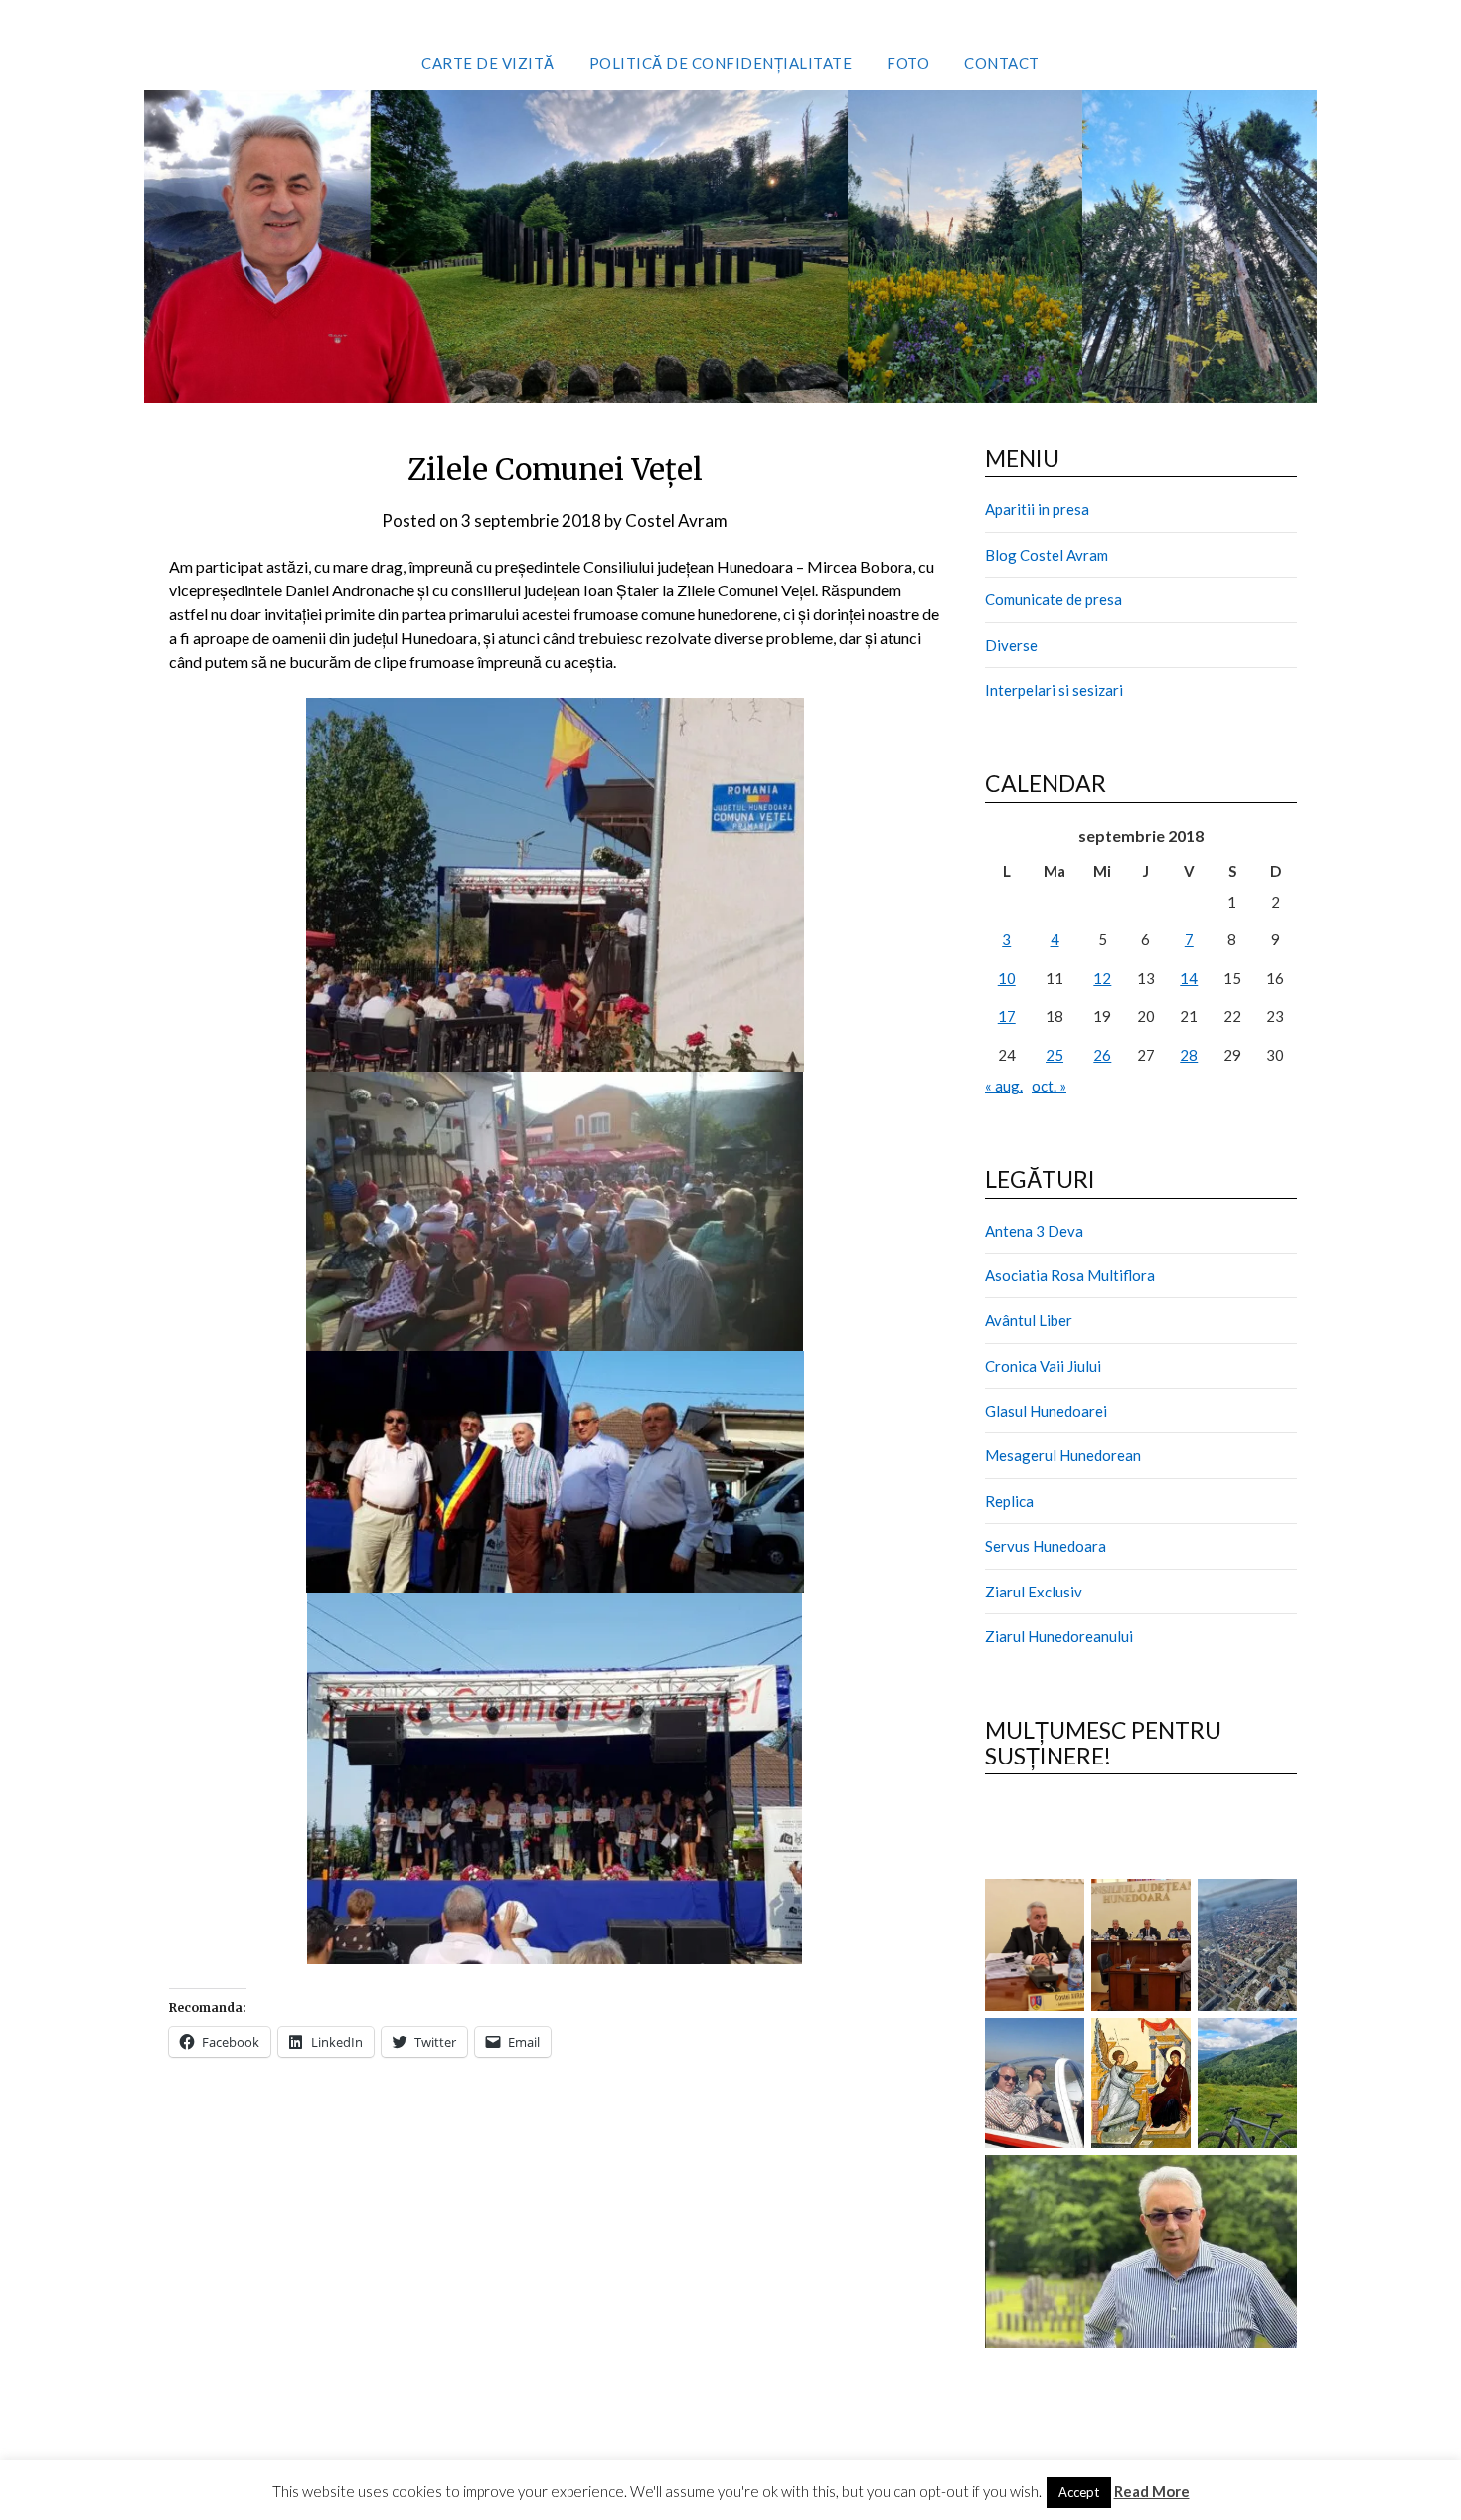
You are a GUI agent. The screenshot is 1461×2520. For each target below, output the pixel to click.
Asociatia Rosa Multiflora (1070, 1275)
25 (1055, 1055)
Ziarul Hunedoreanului (1059, 1636)
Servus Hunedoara (1046, 1546)
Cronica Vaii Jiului (1043, 1366)
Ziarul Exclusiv (1034, 1592)
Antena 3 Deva (1034, 1231)
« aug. (1004, 1086)
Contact (1002, 63)
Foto (908, 63)
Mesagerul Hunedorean (1063, 1455)
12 (1102, 978)
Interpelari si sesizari (1054, 690)
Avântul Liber (1029, 1320)
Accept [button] (1079, 2492)
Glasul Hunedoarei (1046, 1411)
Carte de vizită (488, 63)
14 (1189, 978)
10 (1007, 978)
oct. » (1049, 1086)
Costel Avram (676, 520)
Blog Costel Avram (1047, 555)
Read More (1152, 2491)
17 (1007, 1016)
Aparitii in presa (1037, 509)
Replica (1009, 1501)
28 (1189, 1055)
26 (1102, 1055)
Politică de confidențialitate (721, 63)
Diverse (1011, 645)
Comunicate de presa (1054, 599)
